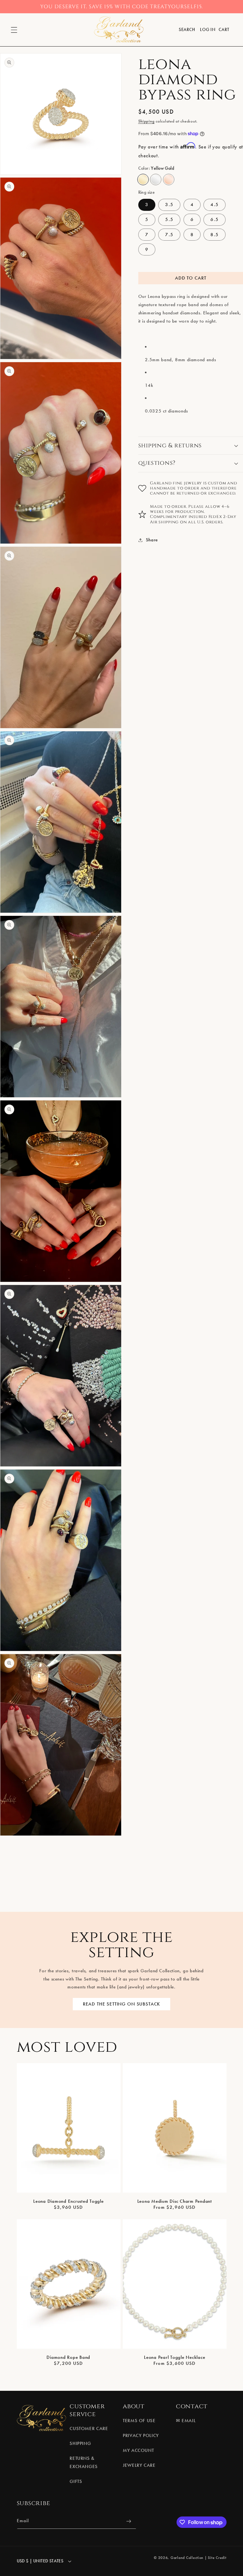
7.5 (169, 235)
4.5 (214, 205)
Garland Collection (187, 2558)
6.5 (214, 219)
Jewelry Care (139, 2465)
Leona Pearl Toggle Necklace (174, 2357)
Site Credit (217, 2558)
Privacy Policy (141, 2435)
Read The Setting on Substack (122, 2004)
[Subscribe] (128, 2521)
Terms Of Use (139, 2421)
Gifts (76, 2481)
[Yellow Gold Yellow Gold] (143, 180)
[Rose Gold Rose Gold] (169, 180)
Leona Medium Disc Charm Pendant (175, 2201)
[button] (14, 30)
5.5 (169, 219)
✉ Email (186, 2421)
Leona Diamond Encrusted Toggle (69, 2201)
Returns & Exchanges (84, 2462)
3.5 (169, 205)
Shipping (146, 121)
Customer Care (89, 2428)
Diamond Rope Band (68, 2357)
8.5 (214, 235)
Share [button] (152, 540)
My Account (138, 2450)
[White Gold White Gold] (156, 180)
